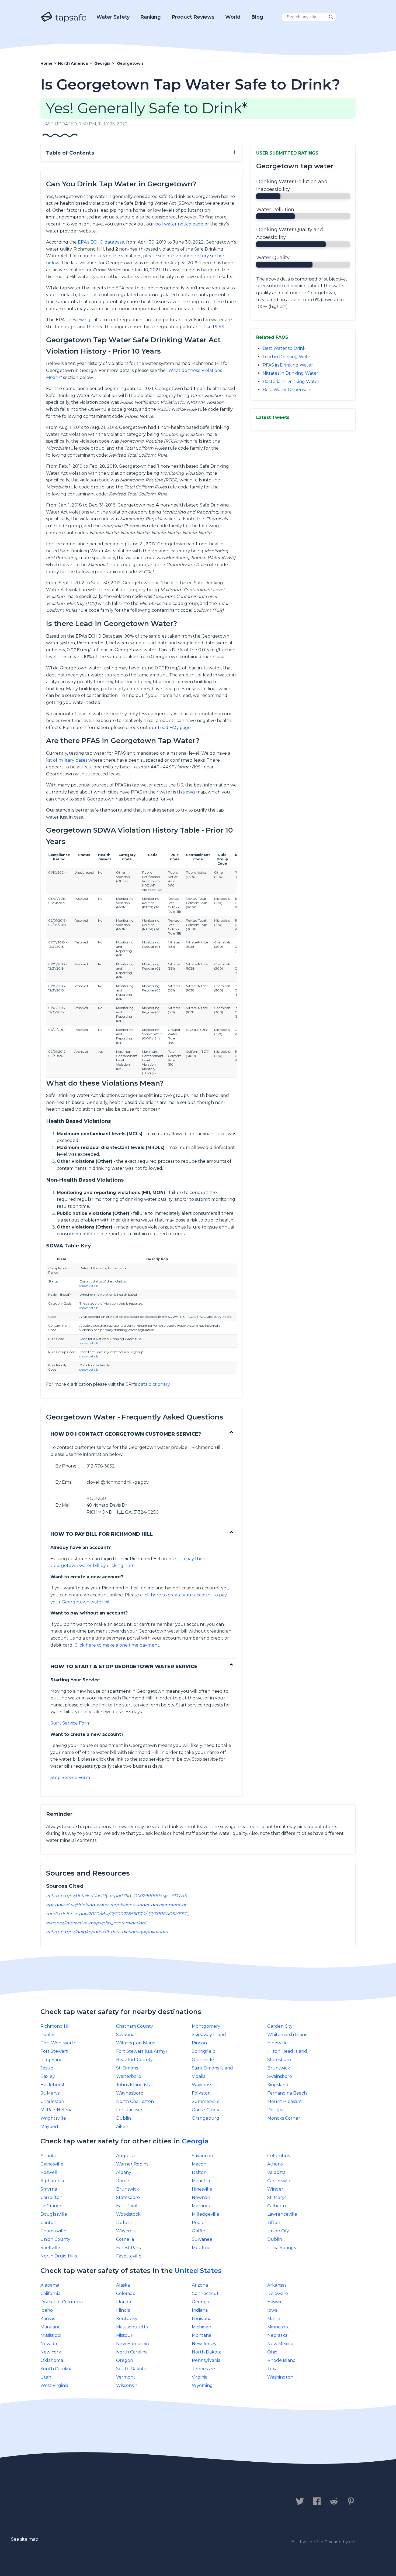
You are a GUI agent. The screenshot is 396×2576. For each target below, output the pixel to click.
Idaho (47, 2310)
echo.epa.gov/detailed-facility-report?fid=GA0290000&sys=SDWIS (116, 1896)
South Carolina (56, 2369)
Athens (275, 2164)
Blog (257, 17)
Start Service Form (70, 1723)
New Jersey (204, 2344)
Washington (280, 2377)
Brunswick (279, 2068)
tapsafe (70, 17)
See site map (25, 2539)
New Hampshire (133, 2344)
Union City (278, 2231)
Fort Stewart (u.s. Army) (142, 2051)
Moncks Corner (284, 2118)
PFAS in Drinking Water (288, 365)
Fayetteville (129, 2256)
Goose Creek (206, 2110)
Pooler (48, 2035)
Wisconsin (127, 2385)
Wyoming (202, 2385)
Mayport (50, 2127)
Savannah (127, 2035)
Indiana (200, 2310)
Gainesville (52, 2164)
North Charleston (135, 2101)
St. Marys (50, 2093)
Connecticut (205, 2293)
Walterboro (129, 2076)
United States (198, 2271)
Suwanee (202, 2239)
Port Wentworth (58, 2043)
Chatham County (135, 2026)
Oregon (125, 2360)
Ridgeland (52, 2060)
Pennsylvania (206, 2360)
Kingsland (278, 2085)
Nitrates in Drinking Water (291, 373)
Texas (273, 2369)
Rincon (199, 2043)
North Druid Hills (59, 2256)
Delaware (278, 2293)
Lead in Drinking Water (287, 357)
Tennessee (203, 2369)
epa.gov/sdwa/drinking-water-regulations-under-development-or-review (124, 1905)
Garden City (280, 2026)
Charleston (52, 2101)
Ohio (272, 2352)
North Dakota (207, 2352)
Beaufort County (134, 2060)
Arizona (200, 2285)
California (50, 2293)
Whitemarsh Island (288, 2035)
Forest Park (129, 2248)
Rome (123, 2181)
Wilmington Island (136, 2043)
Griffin (199, 2231)
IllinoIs (123, 2310)
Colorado (126, 2293)
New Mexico (280, 2344)
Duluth (124, 2223)
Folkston (201, 2093)
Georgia (195, 2141)
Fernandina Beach (287, 2093)
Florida (124, 2302)
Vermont (126, 2377)
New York (51, 2352)
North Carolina (132, 2352)
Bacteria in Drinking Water (291, 382)
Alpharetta (52, 2181)
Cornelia (125, 2239)
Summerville (206, 2101)
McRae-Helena (56, 2110)
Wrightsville (53, 2118)
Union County (55, 2239)
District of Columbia (62, 2302)
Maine (274, 2319)
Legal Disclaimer (153, 2502)
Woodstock (128, 2214)
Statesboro (279, 2060)
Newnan (201, 2197)
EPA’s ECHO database (101, 242)
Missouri (125, 2335)
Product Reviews (193, 17)
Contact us (56, 2502)
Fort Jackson (130, 2110)
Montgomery (206, 2026)
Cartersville (279, 2181)
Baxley (48, 2076)
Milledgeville (206, 2214)
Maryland (51, 2327)
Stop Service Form (70, 1778)
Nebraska (277, 2335)
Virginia (200, 2377)
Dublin (124, 2118)
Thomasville (53, 2231)
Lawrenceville (282, 2214)
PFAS (218, 327)
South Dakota (131, 2369)
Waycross (202, 2085)
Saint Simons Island (212, 2068)
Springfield (204, 2051)
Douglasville (54, 2214)
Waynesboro (130, 2093)
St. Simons (127, 2068)
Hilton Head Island (287, 2051)
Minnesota (278, 2327)
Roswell (49, 2172)
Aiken (122, 2127)
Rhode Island (282, 2360)
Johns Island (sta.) (135, 2085)
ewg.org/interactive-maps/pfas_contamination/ (96, 1923)
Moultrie (201, 2248)
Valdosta (276, 2172)
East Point (127, 2206)
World (233, 17)
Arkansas (277, 2285)
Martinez (201, 2206)
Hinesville (277, 2043)
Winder (275, 2189)
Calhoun (277, 2206)
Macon (199, 2164)
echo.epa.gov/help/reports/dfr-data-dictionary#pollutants (107, 1932)
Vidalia (199, 2076)
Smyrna (49, 2189)
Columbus (279, 2156)
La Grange (51, 2206)
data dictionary (154, 1384)
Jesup (47, 2068)
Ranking (151, 17)
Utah (46, 2377)
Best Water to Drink (284, 348)
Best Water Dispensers (287, 390)
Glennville (203, 2060)
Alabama (50, 2285)
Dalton (199, 2172)
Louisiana (202, 2319)
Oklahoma (52, 2360)
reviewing (80, 320)
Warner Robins (132, 2164)
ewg (190, 792)
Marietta (201, 2181)
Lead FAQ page (174, 728)
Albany (124, 2172)
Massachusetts (132, 2327)
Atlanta (48, 2156)
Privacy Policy (100, 2502)
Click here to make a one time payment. (117, 1645)
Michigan (202, 2327)
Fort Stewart (54, 2051)
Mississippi (51, 2335)
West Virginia (54, 2385)
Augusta (125, 2156)
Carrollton (51, 2197)
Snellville (50, 2248)
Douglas (276, 2110)
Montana (202, 2335)
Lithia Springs (282, 2248)
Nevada (49, 2344)
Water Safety (113, 17)
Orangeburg (206, 2118)
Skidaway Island (209, 2035)
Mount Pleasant (285, 2101)
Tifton (274, 2223)
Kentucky (127, 2319)
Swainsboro (280, 2076)
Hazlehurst (53, 2085)
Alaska (123, 2285)
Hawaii (274, 2302)
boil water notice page (179, 224)
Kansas (48, 2319)
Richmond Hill (56, 2026)
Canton (48, 2223)
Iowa (272, 2310)
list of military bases (67, 760)
